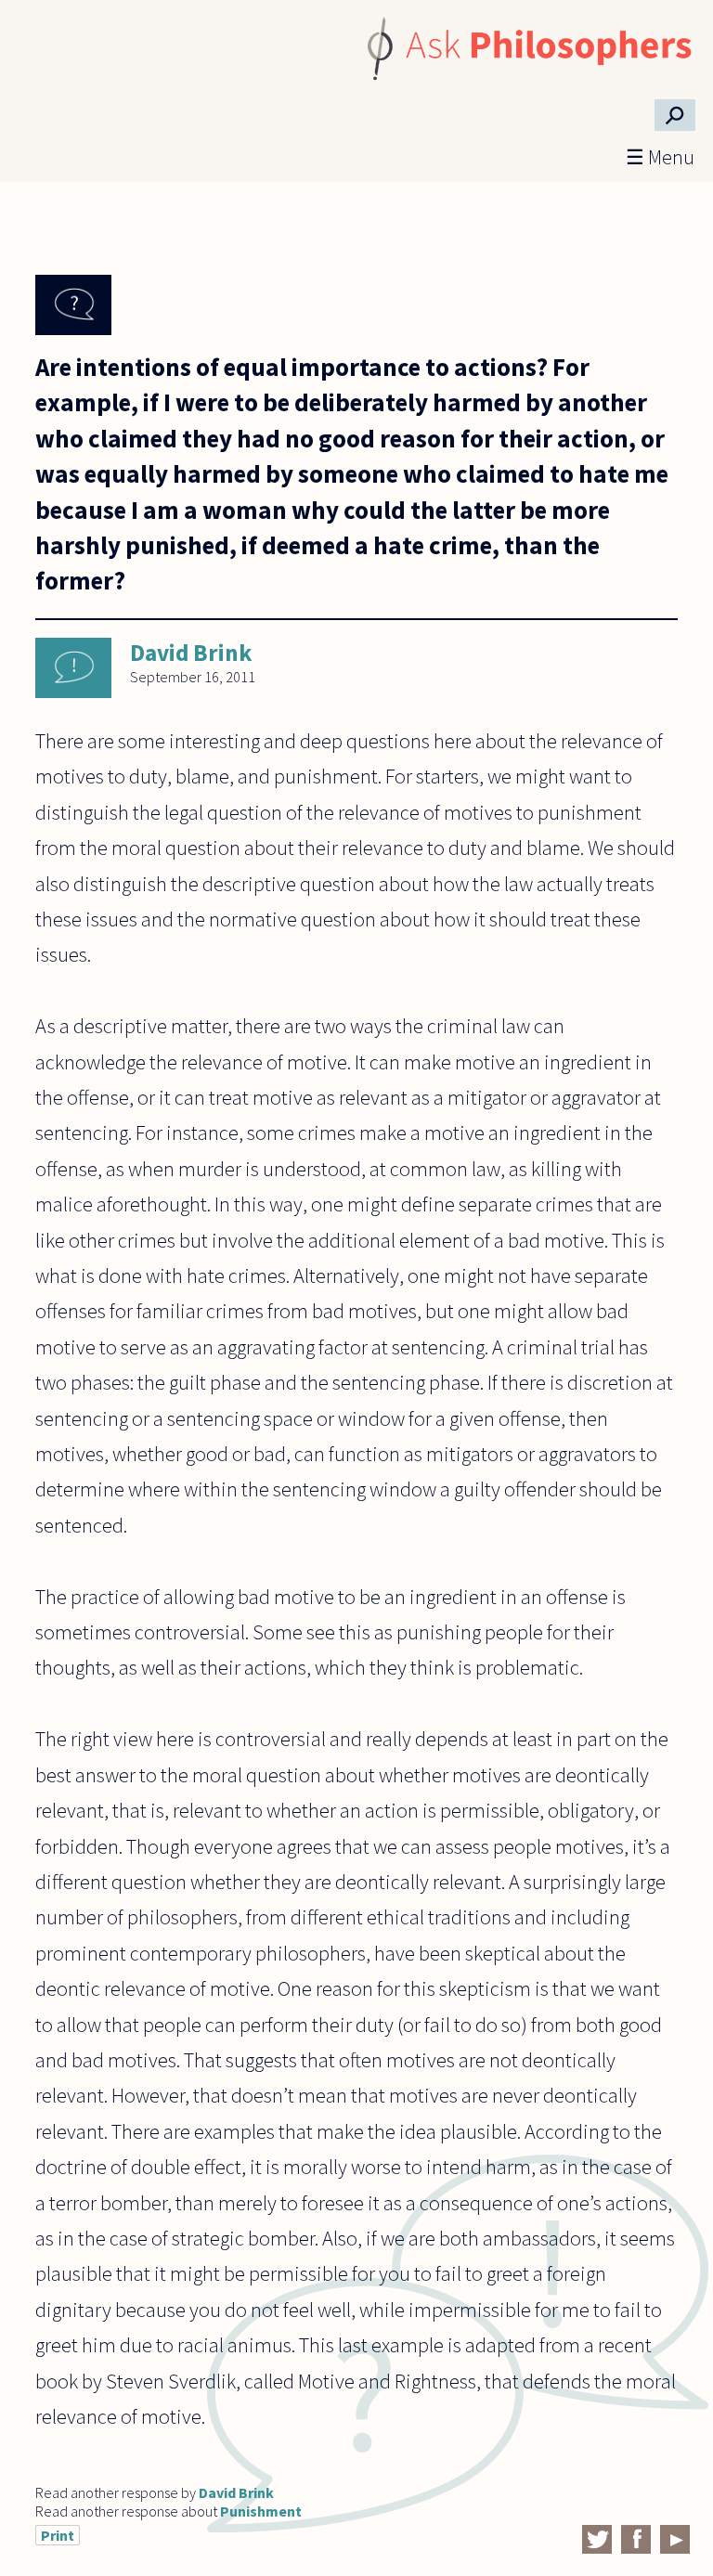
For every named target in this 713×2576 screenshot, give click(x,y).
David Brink (191, 653)
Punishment (261, 2511)
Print (58, 2535)
